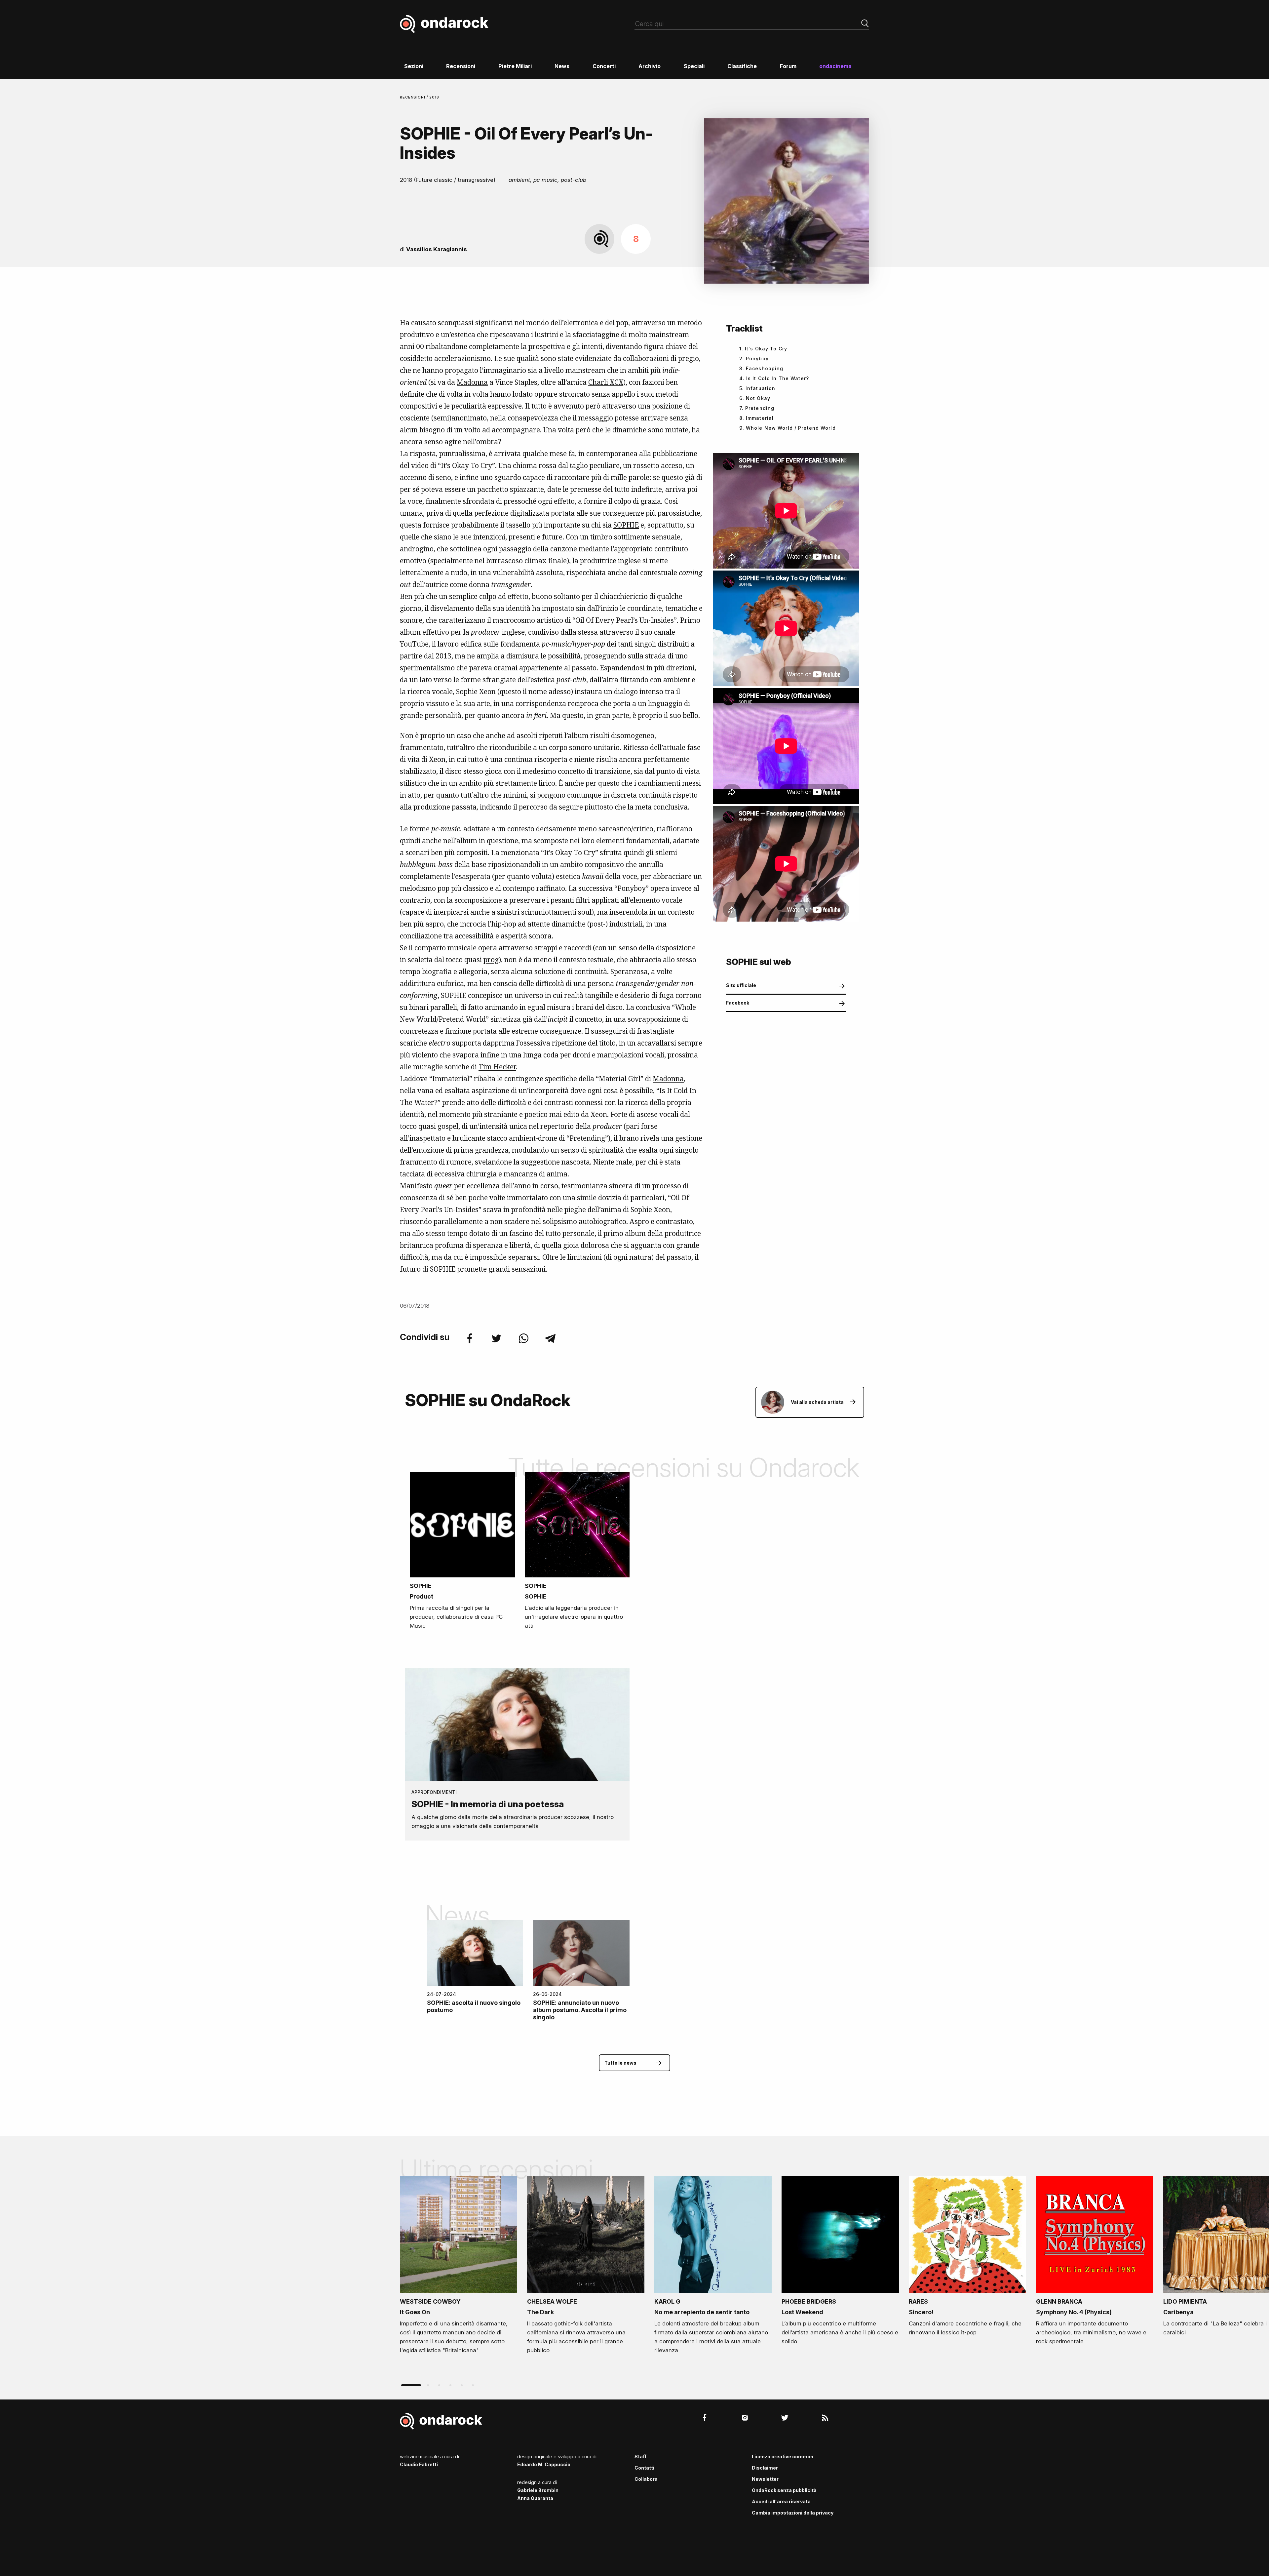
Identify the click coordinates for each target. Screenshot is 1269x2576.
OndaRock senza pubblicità (784, 2490)
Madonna (472, 382)
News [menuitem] (562, 66)
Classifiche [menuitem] (742, 66)
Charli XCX (606, 382)
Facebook (738, 1003)
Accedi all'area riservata (781, 2501)
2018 (434, 97)
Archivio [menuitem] (650, 66)
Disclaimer (765, 2468)
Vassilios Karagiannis (437, 249)
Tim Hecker (497, 1067)
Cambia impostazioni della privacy (793, 2513)
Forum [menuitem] (788, 66)
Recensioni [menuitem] (461, 66)
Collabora (646, 2479)
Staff (640, 2457)
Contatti (644, 2468)
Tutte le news (620, 2063)
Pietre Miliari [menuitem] (515, 66)
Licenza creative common (783, 2457)
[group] (459, 2267)
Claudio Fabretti (419, 2464)
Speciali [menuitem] (694, 66)
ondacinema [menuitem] (835, 66)
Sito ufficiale (741, 985)
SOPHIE (626, 525)
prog (491, 960)
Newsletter (765, 2479)
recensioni (413, 97)
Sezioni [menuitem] (414, 66)
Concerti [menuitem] (604, 66)
